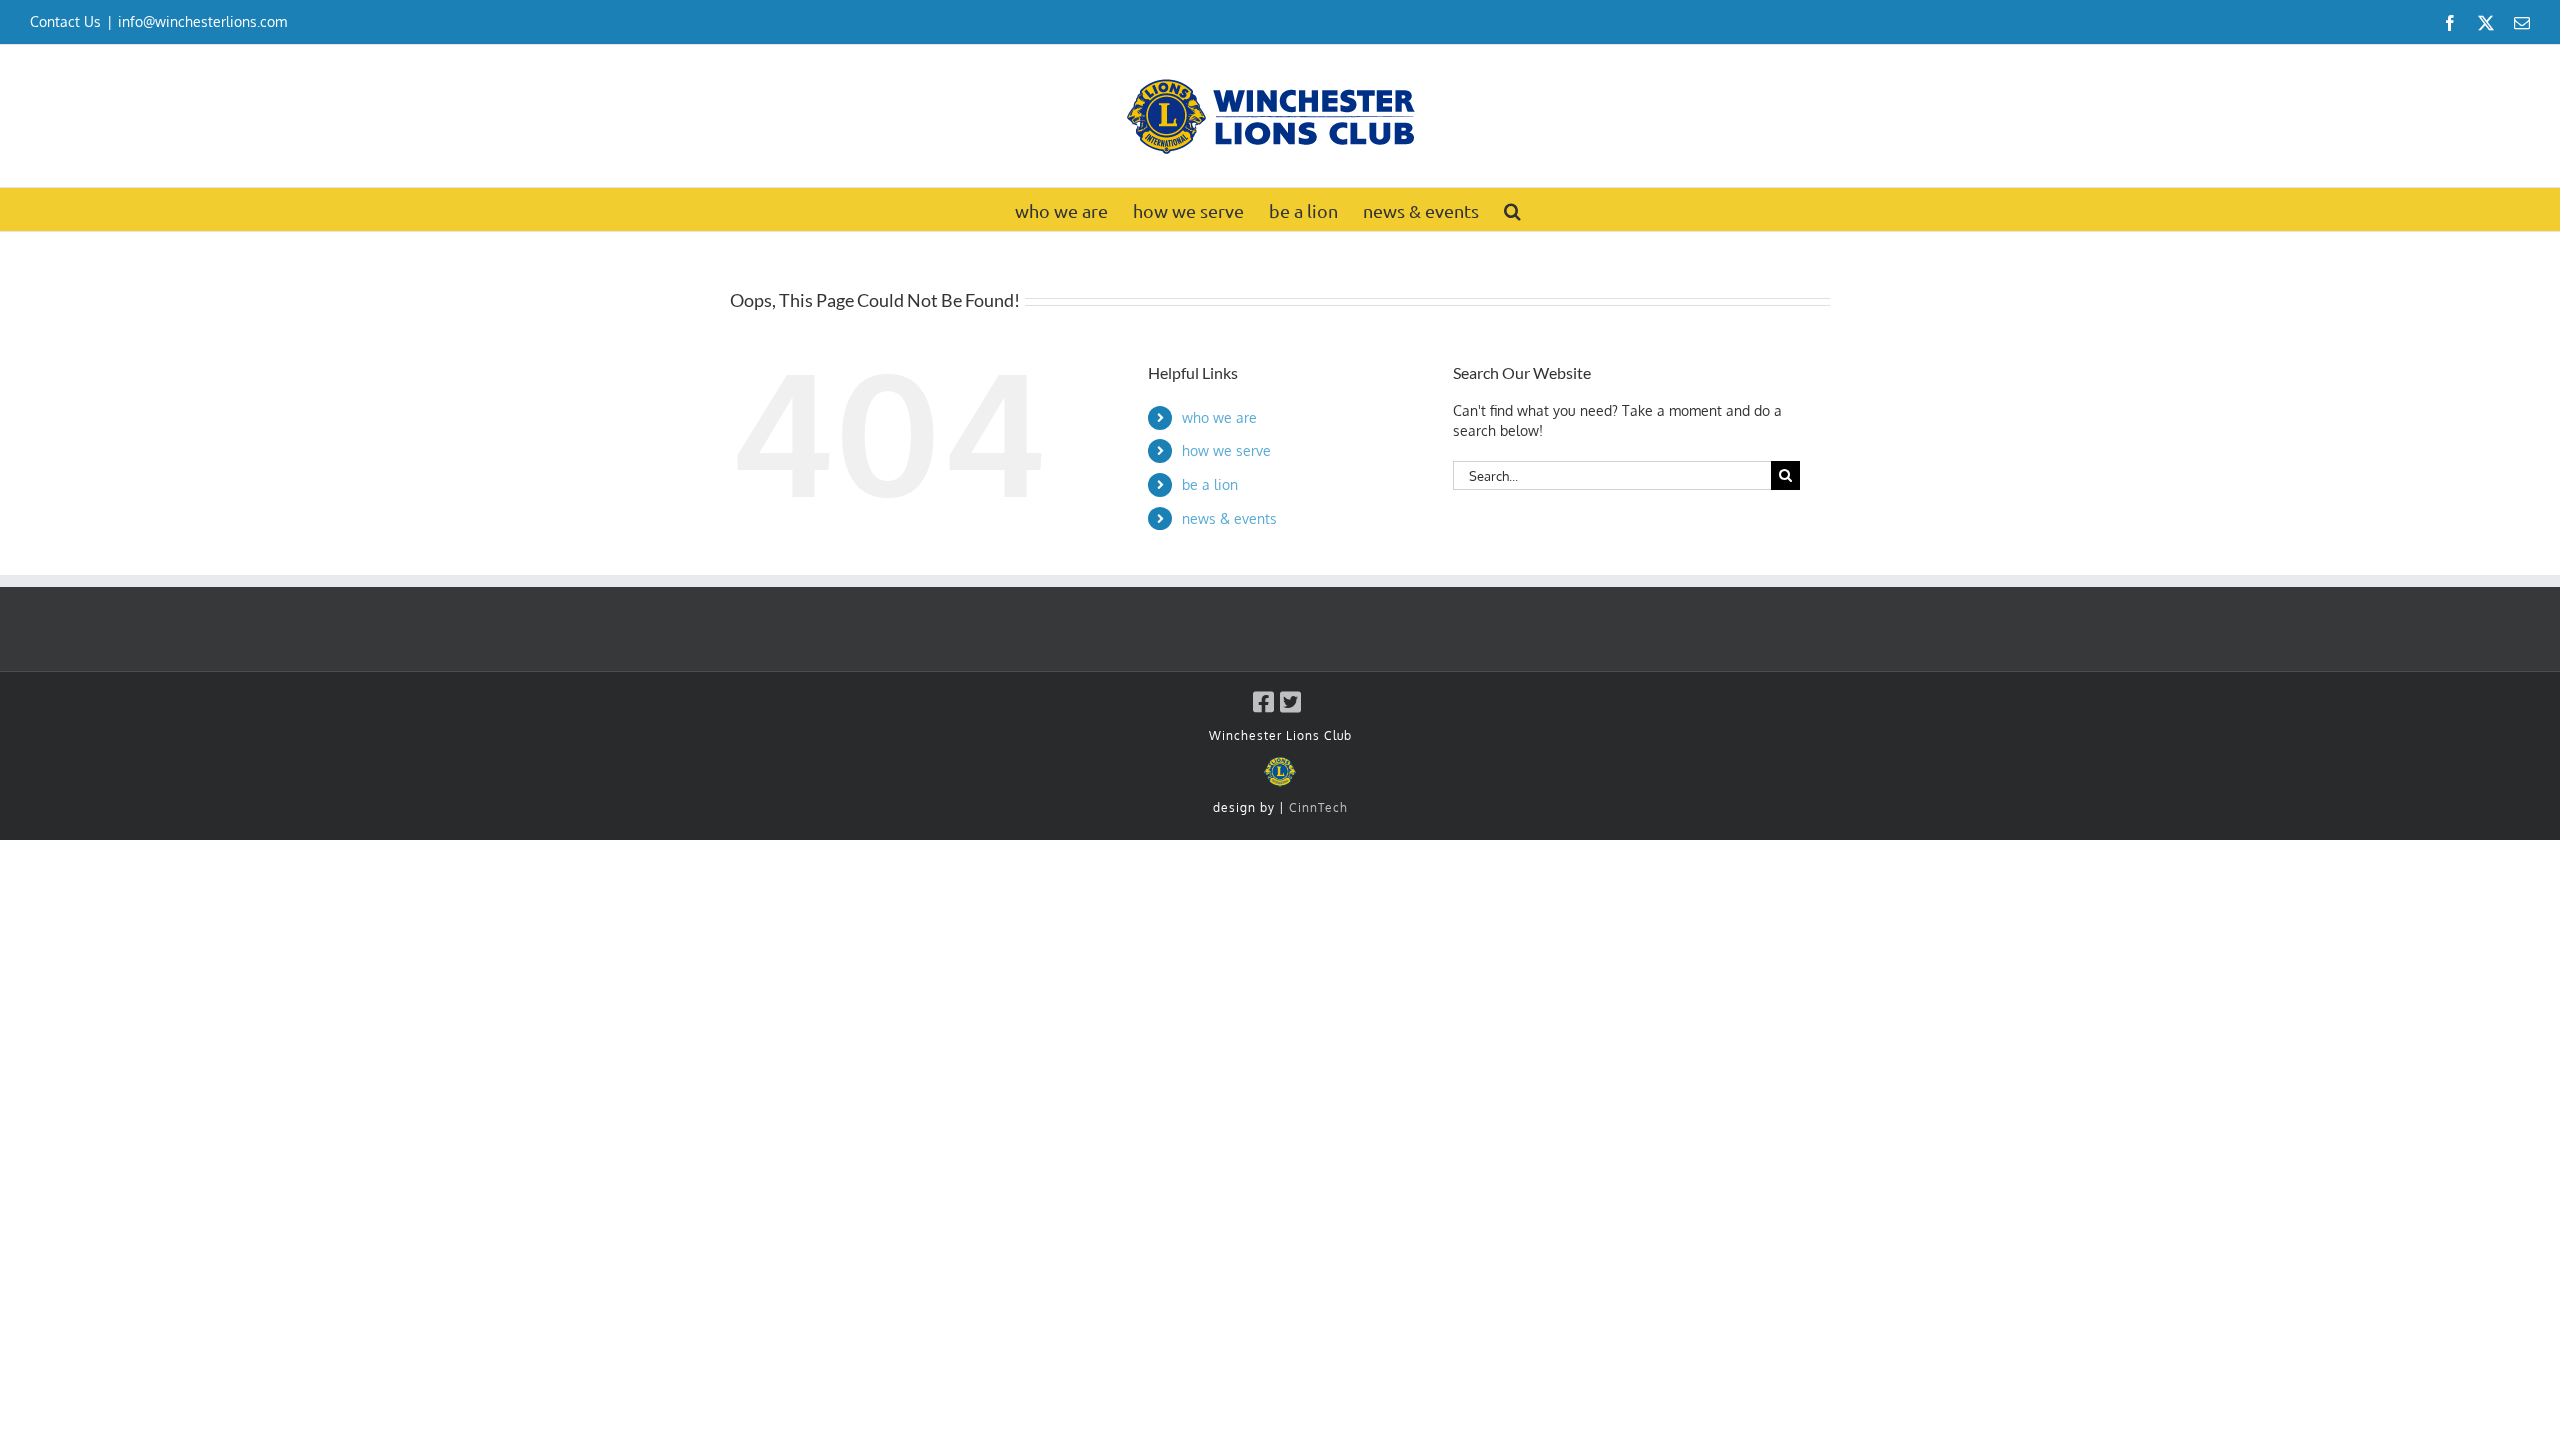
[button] (1512, 209)
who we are (1219, 417)
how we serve (1226, 450)
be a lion (1210, 484)
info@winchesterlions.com (202, 21)
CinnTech (1318, 807)
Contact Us (65, 21)
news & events (1229, 518)
